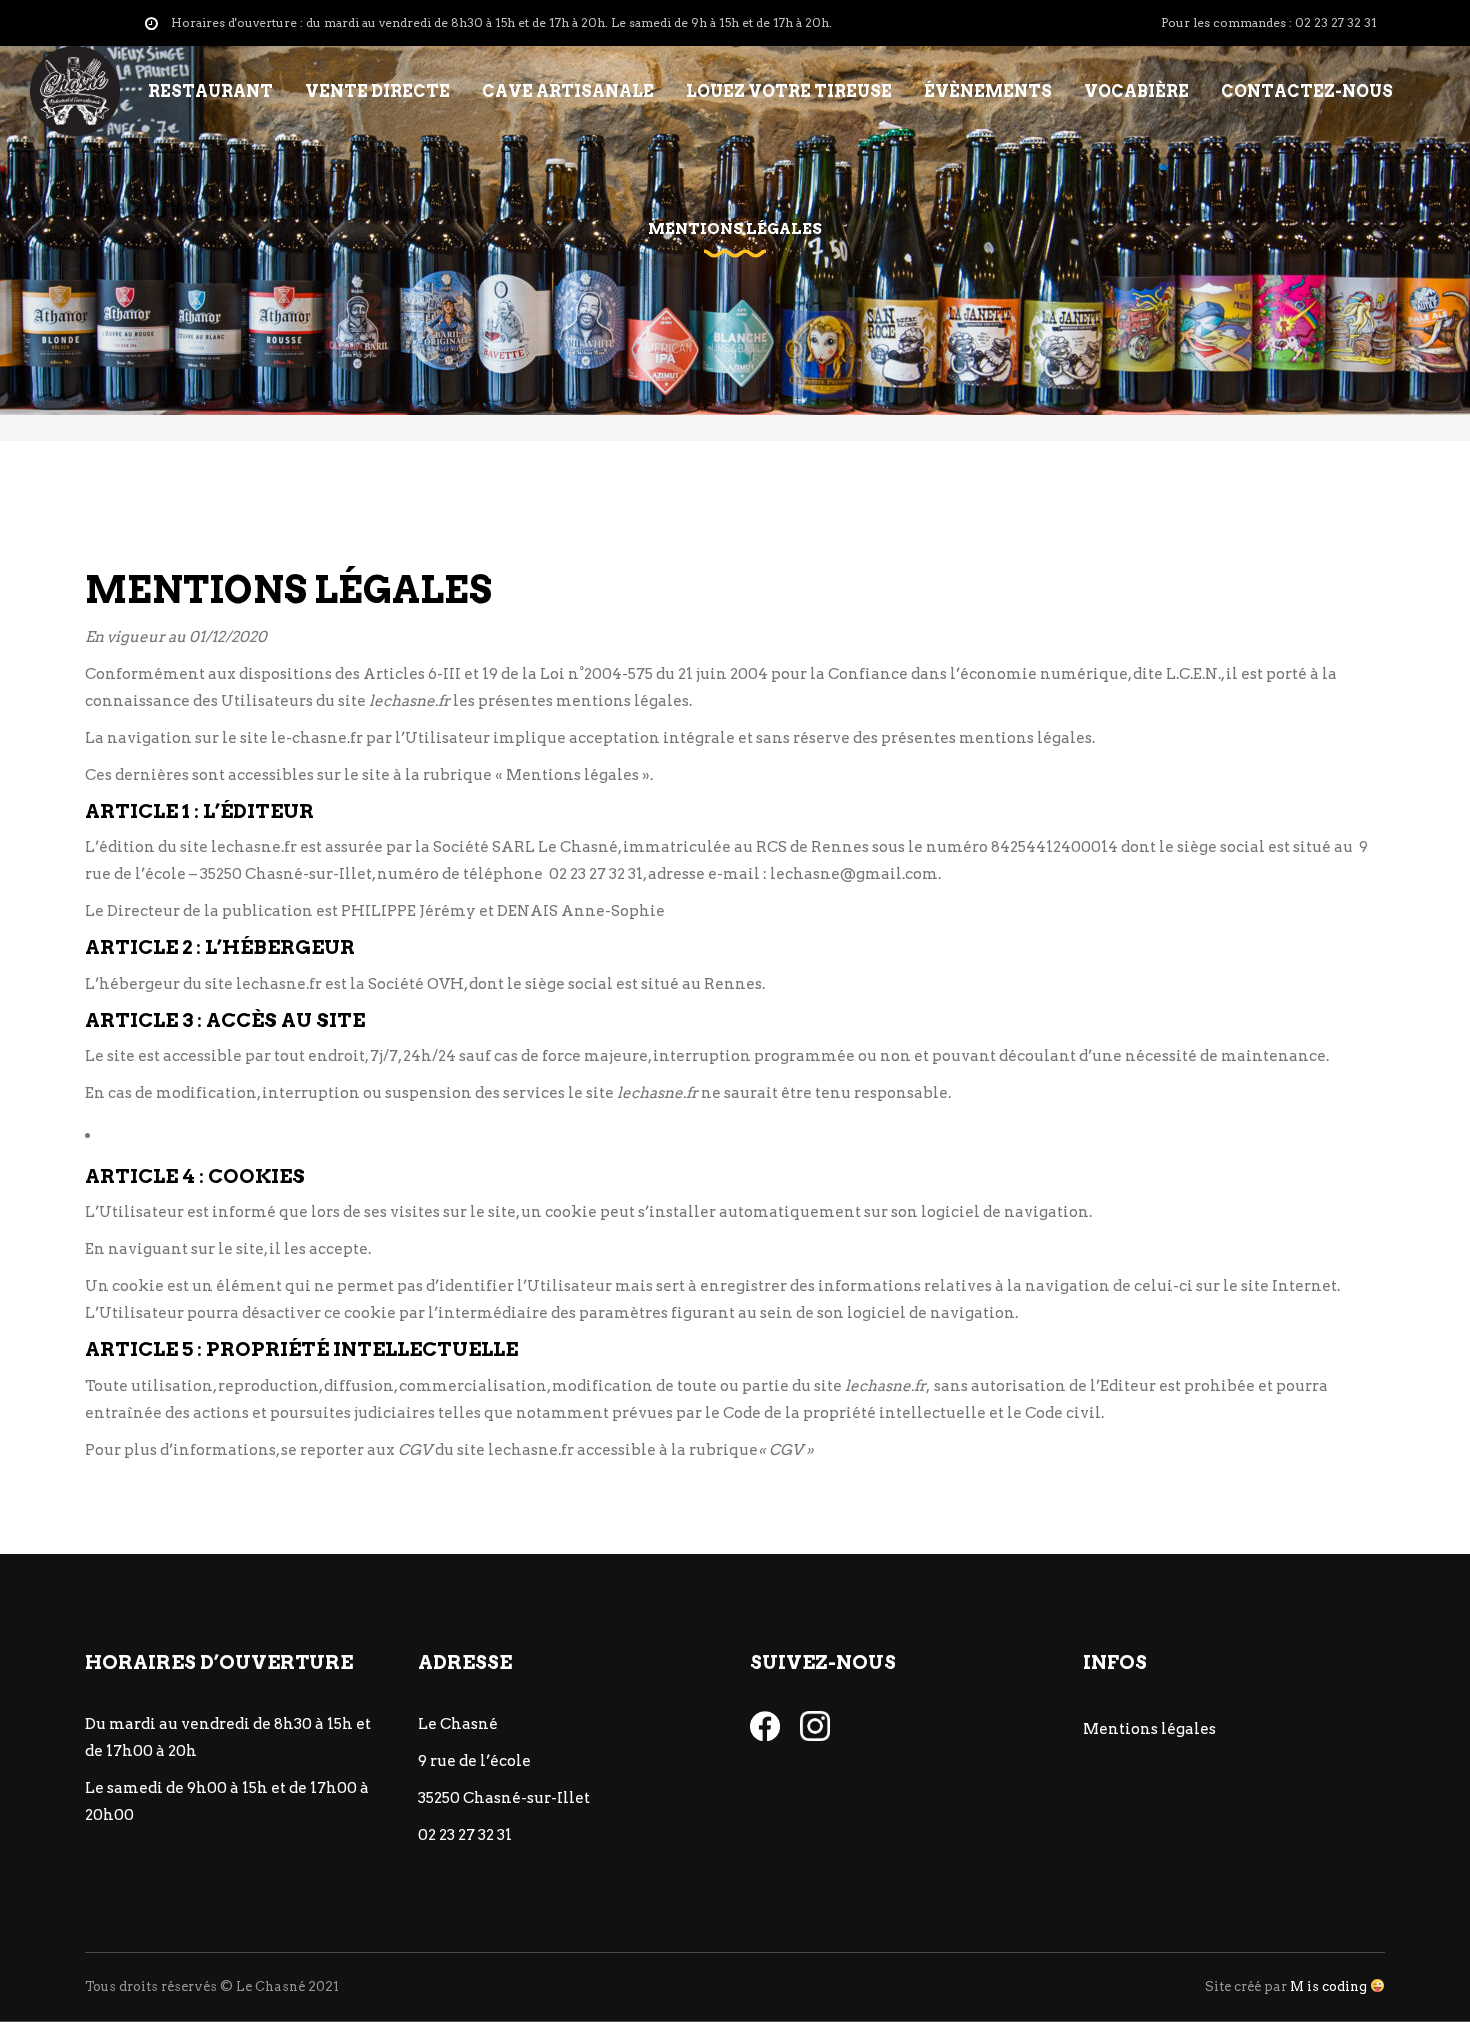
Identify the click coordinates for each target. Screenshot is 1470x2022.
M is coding (1328, 1986)
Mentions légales (1149, 1729)
